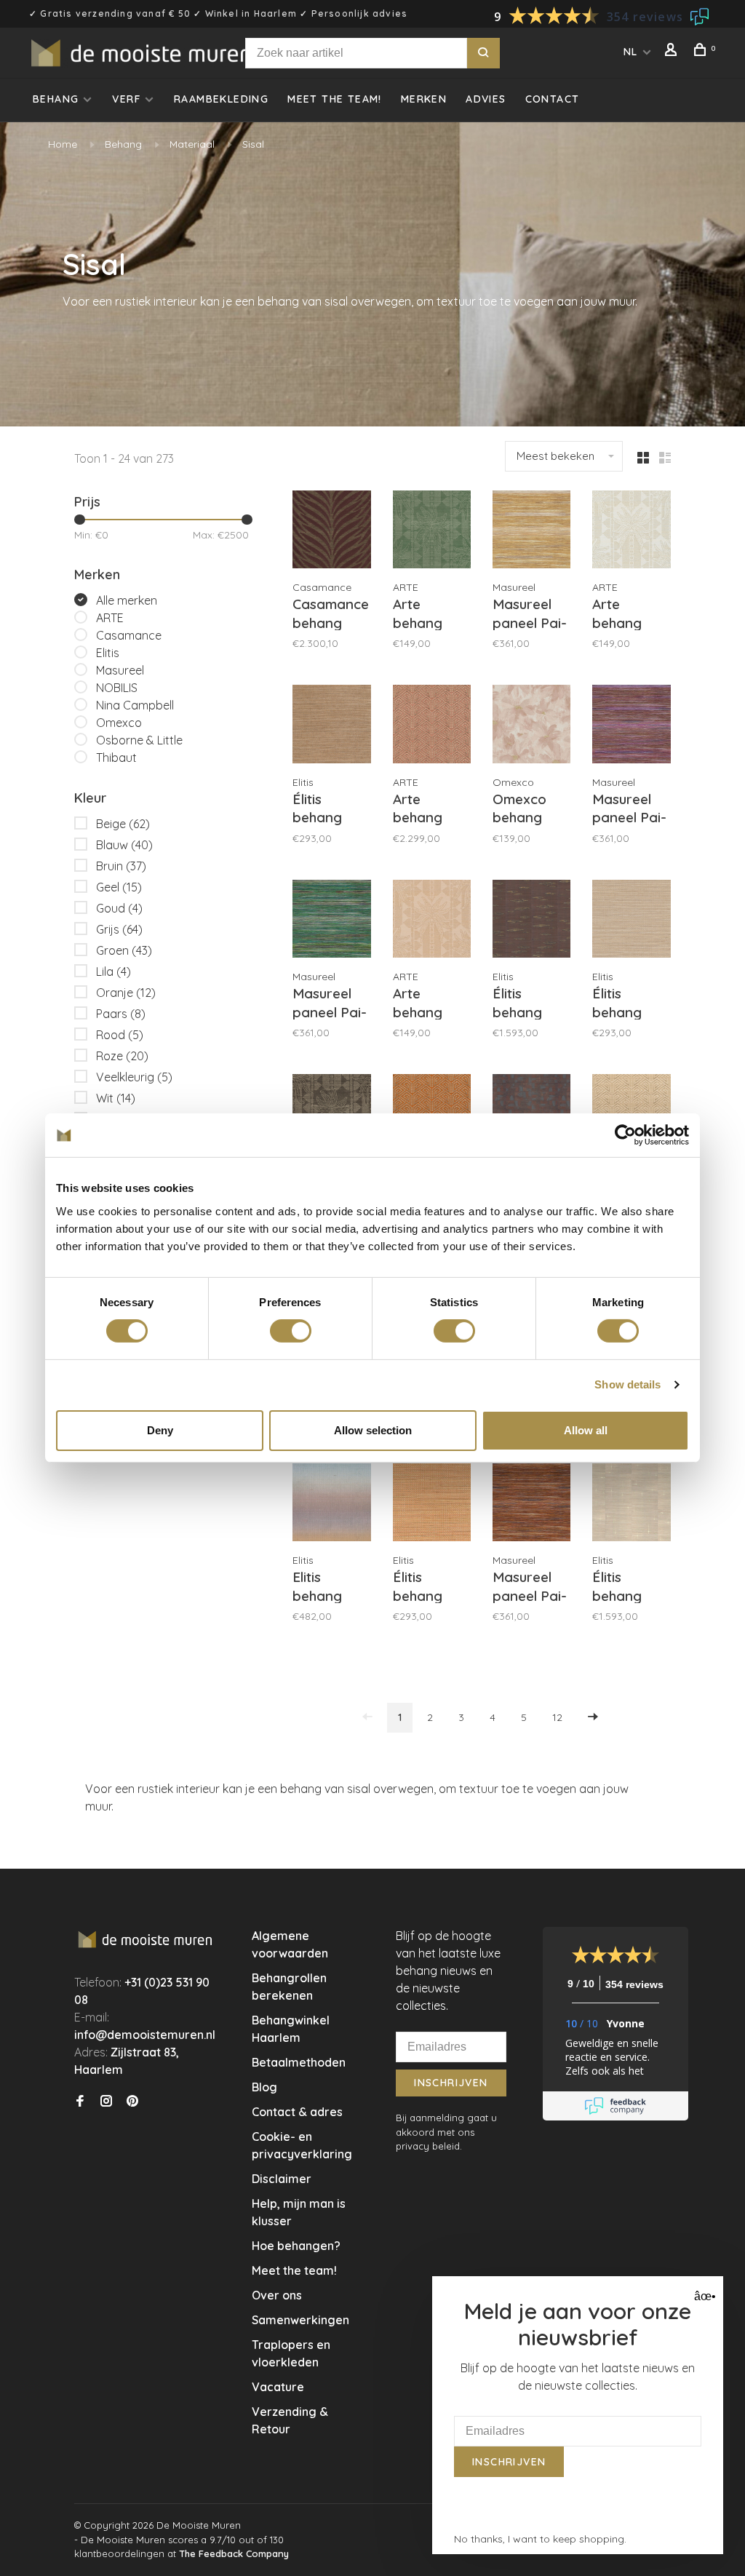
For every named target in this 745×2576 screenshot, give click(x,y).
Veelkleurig (134, 1077)
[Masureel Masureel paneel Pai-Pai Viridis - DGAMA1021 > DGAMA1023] (331, 921)
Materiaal (192, 144)
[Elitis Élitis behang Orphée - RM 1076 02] (631, 1504)
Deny (160, 1430)
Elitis (108, 653)
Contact (553, 99)
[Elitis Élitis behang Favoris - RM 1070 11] (432, 1504)
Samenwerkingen (300, 2320)
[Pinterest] (132, 2102)
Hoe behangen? (296, 2246)
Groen (124, 950)
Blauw (124, 845)
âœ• (703, 2296)
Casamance (129, 635)
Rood (120, 1035)
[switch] (291, 1331)
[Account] (673, 52)
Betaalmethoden (299, 2062)
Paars (121, 1014)
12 (557, 1717)
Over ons (277, 2295)
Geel (119, 887)
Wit (116, 1098)
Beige (123, 824)
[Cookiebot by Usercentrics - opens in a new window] (625, 1135)
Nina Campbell (135, 705)
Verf (126, 99)
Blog (264, 2087)
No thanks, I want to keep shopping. (540, 2539)
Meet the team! (335, 99)
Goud (119, 908)
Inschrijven (451, 2083)
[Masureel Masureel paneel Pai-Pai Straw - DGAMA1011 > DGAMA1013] (531, 532)
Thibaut (116, 758)
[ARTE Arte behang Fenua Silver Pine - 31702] (432, 532)
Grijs (119, 929)
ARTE (110, 618)
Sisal (253, 144)
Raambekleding (221, 99)
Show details (628, 1384)
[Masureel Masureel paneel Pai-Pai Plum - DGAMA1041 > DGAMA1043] (631, 726)
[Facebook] (80, 2102)
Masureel (120, 670)
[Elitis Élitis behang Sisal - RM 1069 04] (331, 726)
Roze (122, 1056)
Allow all (586, 1430)
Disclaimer (282, 2179)
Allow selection (373, 1430)
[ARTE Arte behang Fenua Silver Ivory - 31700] (631, 532)
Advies (486, 99)
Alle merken (127, 600)
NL (631, 52)
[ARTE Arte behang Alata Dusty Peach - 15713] (432, 726)
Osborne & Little (139, 740)
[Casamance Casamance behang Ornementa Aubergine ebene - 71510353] (331, 532)
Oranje (126, 993)
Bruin (121, 866)
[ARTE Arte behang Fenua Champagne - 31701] (432, 921)
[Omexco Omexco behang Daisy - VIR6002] (531, 726)
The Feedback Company (234, 2553)
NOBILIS (117, 688)
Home (63, 144)
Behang (56, 99)
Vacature (278, 2387)
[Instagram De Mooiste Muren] (106, 2102)
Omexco (119, 723)
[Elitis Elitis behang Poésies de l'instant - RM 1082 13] (331, 1504)
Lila (113, 971)
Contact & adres (297, 2112)
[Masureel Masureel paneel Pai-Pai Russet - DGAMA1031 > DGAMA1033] (531, 1504)
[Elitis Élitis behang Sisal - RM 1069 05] (631, 921)
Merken (424, 99)
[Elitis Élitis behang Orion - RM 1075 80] (531, 921)
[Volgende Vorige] (593, 1718)
